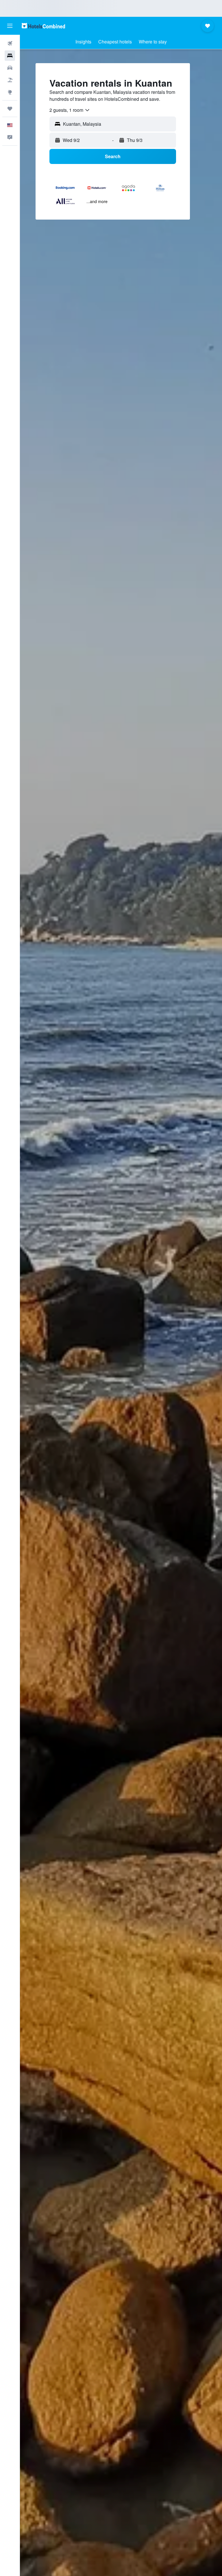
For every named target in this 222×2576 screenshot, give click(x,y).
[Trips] (10, 109)
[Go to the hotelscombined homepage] (43, 26)
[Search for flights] (10, 43)
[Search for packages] (10, 80)
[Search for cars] (10, 68)
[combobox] (70, 110)
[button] (10, 26)
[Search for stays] (10, 56)
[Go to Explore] (10, 92)
